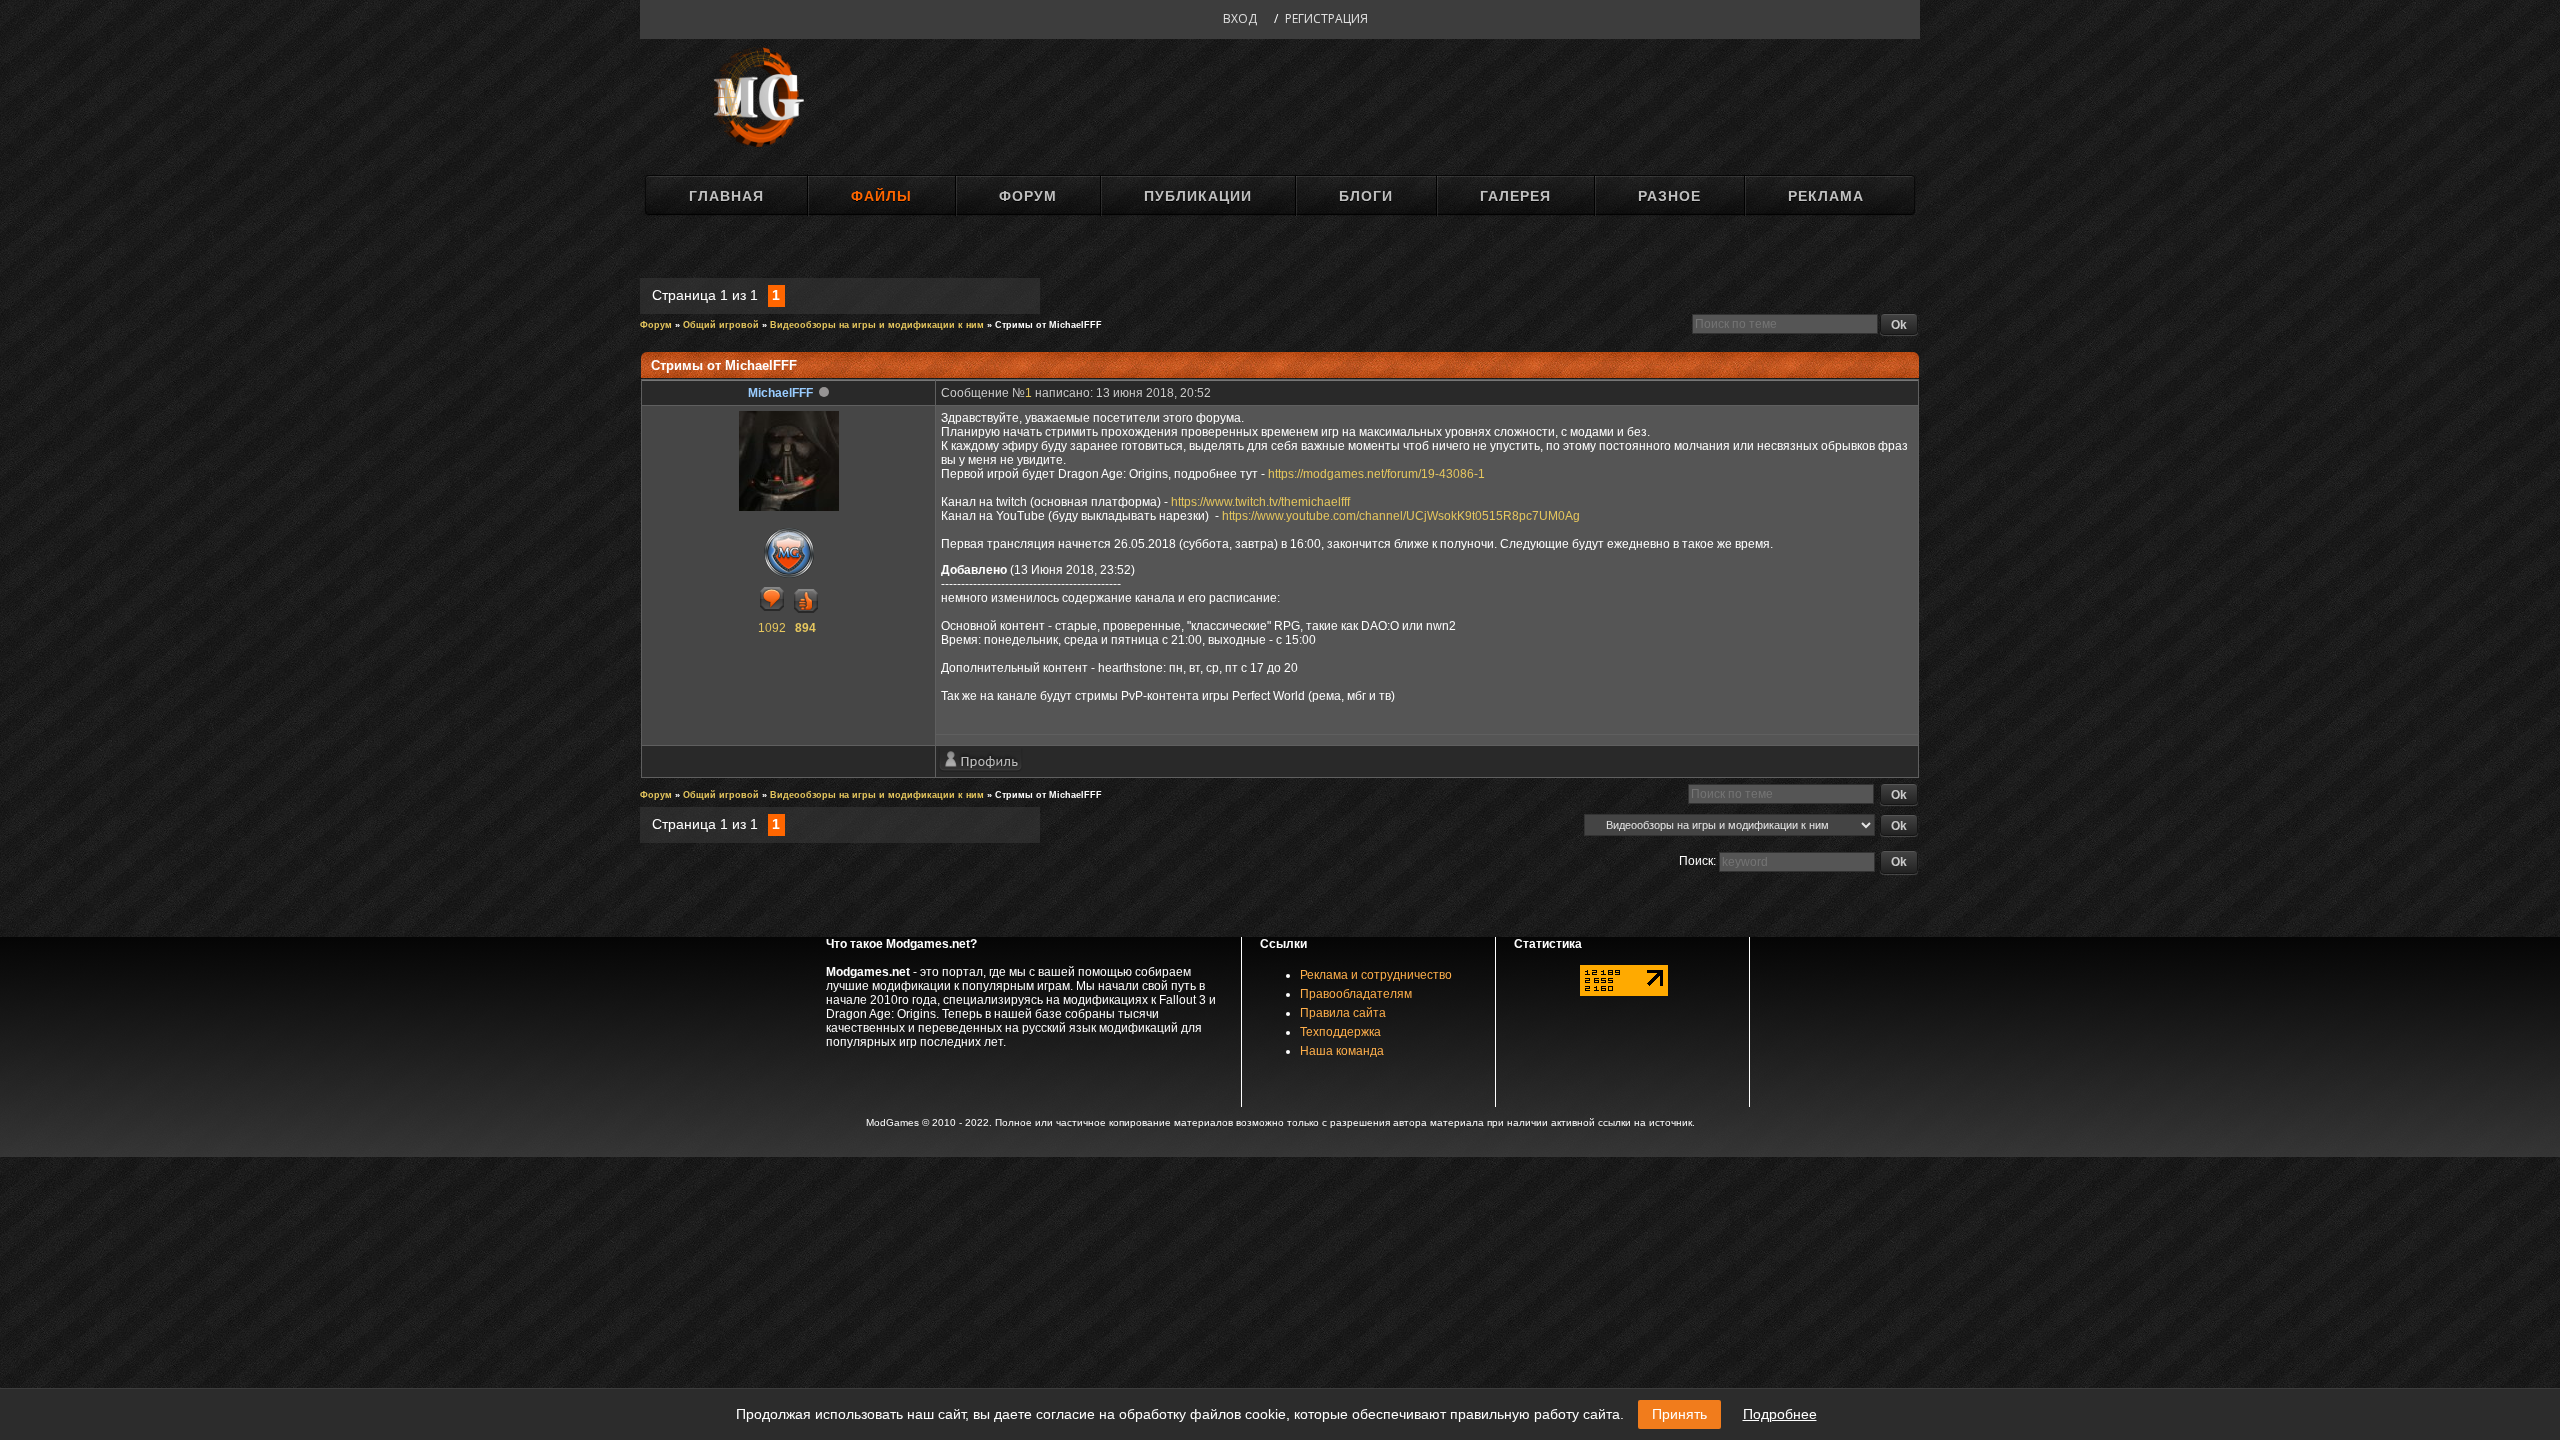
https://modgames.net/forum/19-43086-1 (1376, 474)
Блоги (1366, 196)
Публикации (1198, 196)
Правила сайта (1343, 1013)
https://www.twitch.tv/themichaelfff (1260, 502)
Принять (1679, 1414)
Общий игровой (721, 325)
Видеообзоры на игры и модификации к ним (877, 325)
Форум (1028, 196)
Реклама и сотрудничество (1376, 975)
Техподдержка (1340, 1032)
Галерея (1515, 196)
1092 (772, 628)
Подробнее (1780, 1414)
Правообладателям (1356, 994)
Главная (726, 196)
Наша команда (1342, 1051)
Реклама (1826, 196)
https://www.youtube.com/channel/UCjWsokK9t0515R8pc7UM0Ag (1401, 516)
